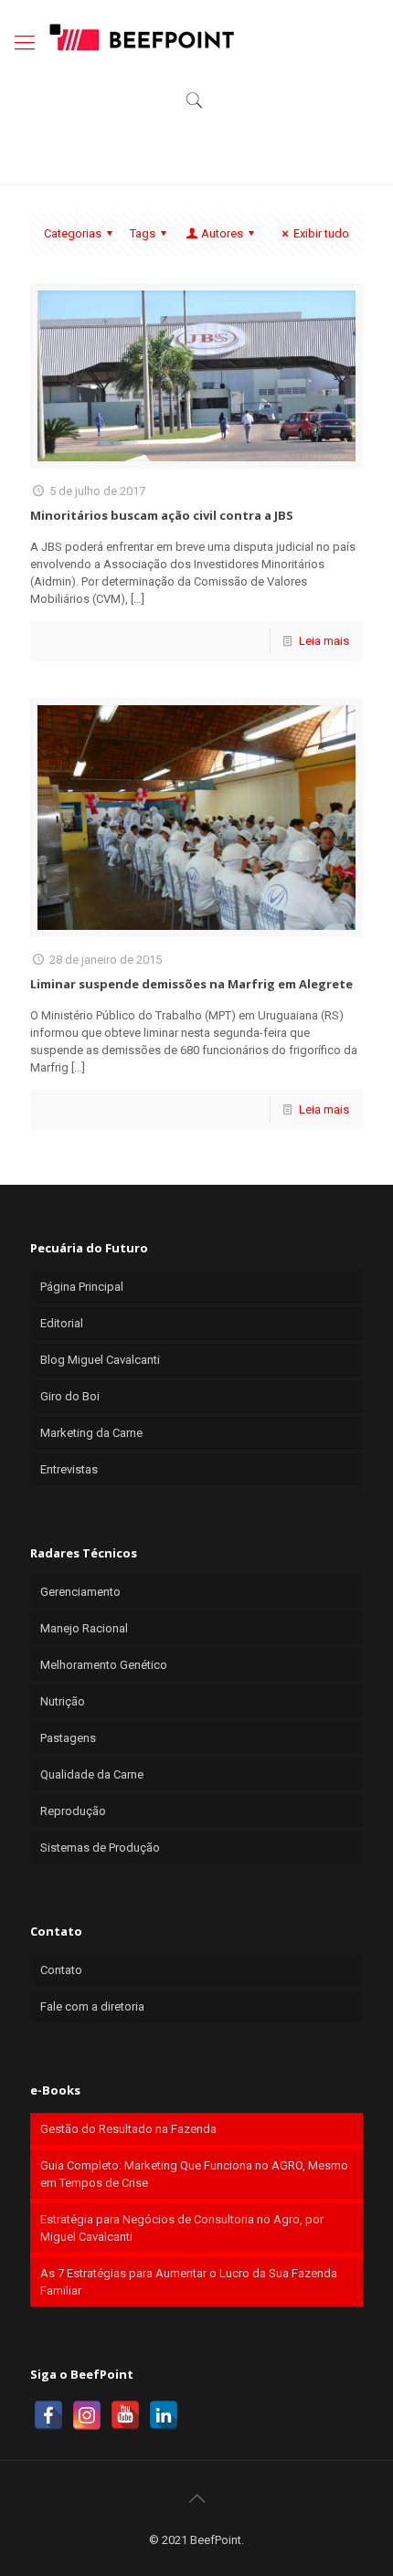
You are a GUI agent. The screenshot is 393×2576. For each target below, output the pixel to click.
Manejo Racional (84, 1628)
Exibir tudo (321, 233)
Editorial (62, 1323)
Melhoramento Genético (104, 1665)
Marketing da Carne (91, 1433)
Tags (143, 233)
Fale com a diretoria (92, 2006)
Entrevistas (69, 1469)
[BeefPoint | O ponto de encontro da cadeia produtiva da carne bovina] (141, 37)
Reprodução (73, 1811)
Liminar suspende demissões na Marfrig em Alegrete (191, 984)
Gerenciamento (80, 1592)
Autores (222, 233)
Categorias (73, 233)
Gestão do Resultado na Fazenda (128, 2129)
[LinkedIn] (164, 2415)
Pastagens (68, 1738)
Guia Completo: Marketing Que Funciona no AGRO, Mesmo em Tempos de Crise (194, 2174)
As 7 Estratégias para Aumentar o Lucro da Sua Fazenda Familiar (189, 2282)
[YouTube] (125, 2415)
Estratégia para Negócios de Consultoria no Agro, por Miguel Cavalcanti (182, 2228)
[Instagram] (87, 2415)
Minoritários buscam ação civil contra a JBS (162, 515)
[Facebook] (48, 2415)
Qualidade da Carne (92, 1774)
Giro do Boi (70, 1396)
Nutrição (63, 1701)
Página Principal (82, 1287)
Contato (61, 1970)
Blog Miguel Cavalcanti (100, 1360)
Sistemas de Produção (100, 1848)
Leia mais (324, 641)
